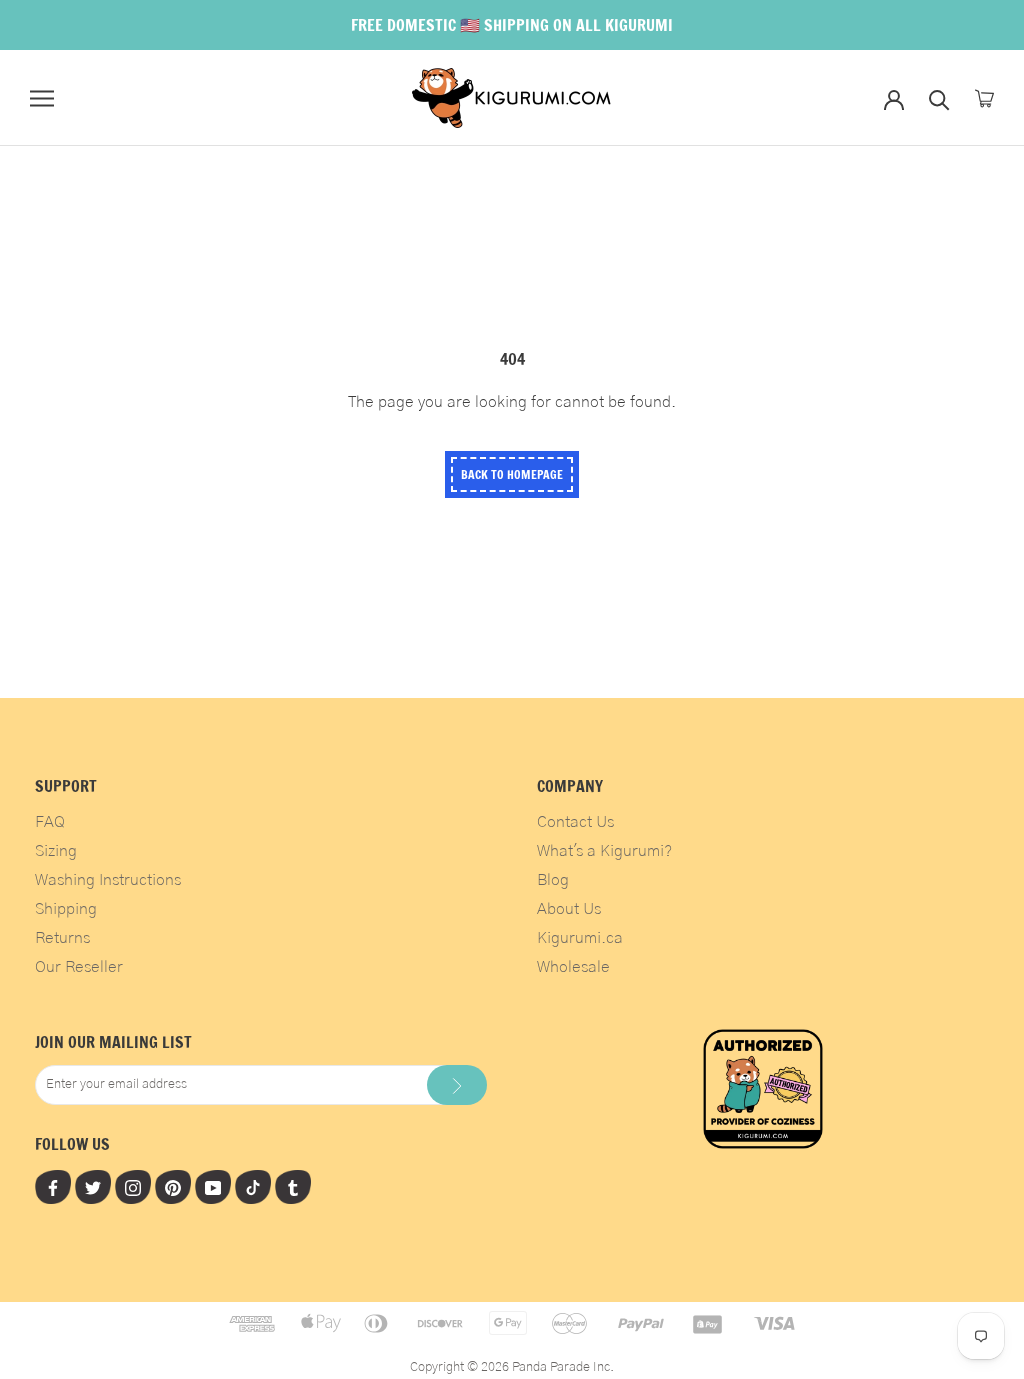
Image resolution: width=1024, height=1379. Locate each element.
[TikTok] (253, 1187)
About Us (569, 909)
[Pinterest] (173, 1187)
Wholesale (573, 967)
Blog (553, 880)
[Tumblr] (293, 1187)
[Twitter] (93, 1187)
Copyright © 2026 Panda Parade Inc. (512, 1367)
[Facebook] (53, 1187)
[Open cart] (984, 98)
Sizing (56, 851)
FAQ (50, 822)
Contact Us (575, 822)
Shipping (66, 909)
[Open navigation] (42, 98)
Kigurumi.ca (580, 938)
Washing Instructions (108, 880)
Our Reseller (79, 967)
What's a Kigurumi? (604, 851)
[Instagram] (133, 1187)
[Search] (939, 98)
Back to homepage (512, 474)
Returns (62, 938)
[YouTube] (213, 1187)
